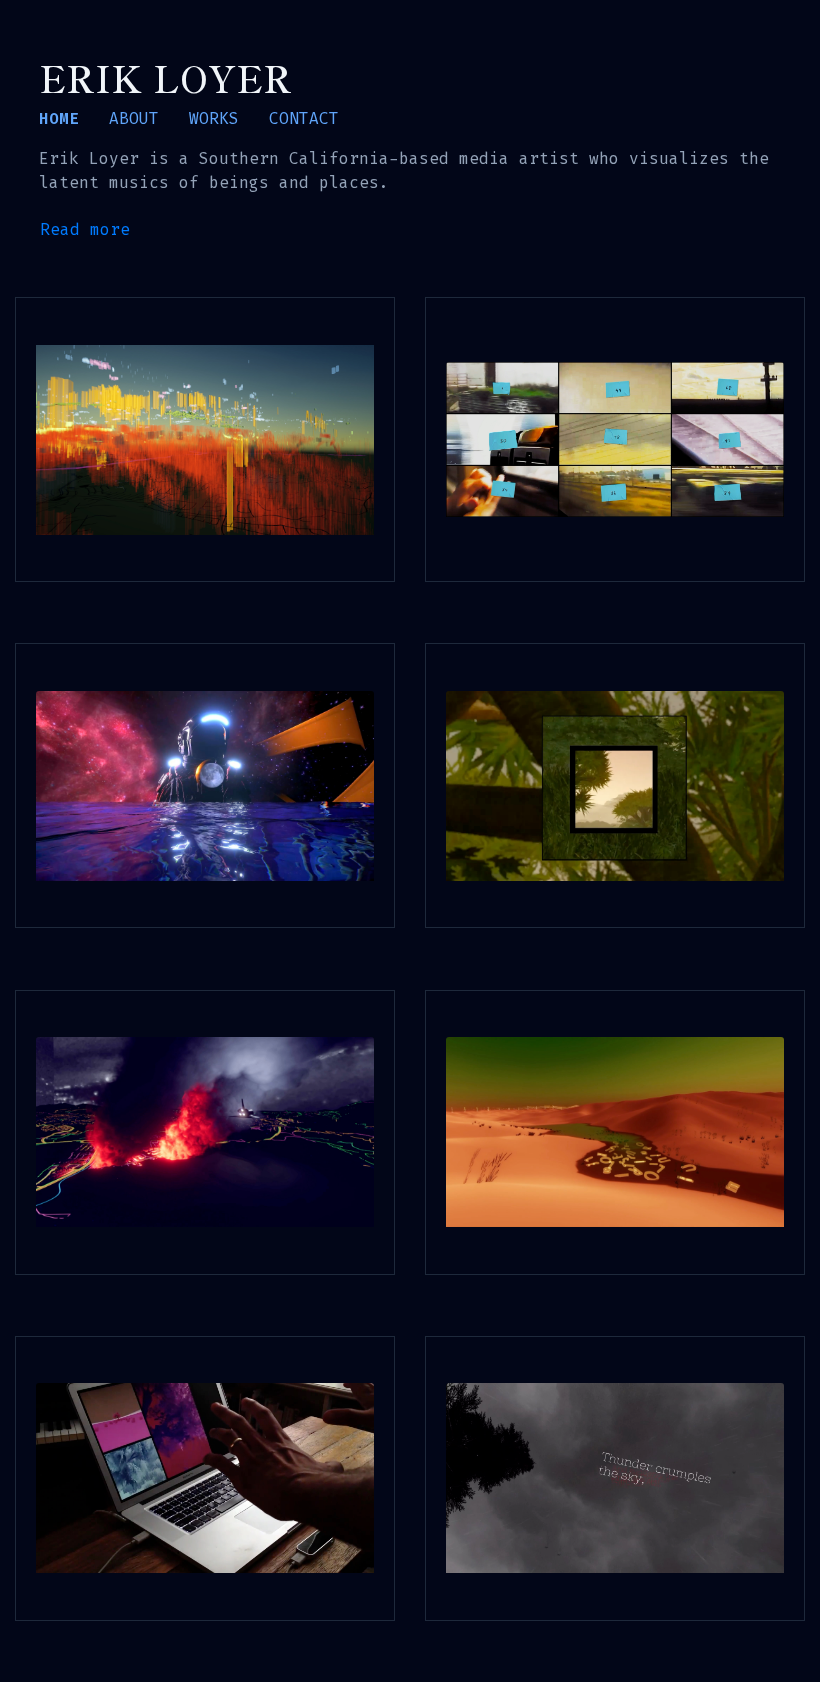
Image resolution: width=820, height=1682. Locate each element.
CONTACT (304, 118)
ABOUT (134, 118)
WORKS (214, 118)
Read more (85, 229)
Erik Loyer (165, 77)
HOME (59, 118)
